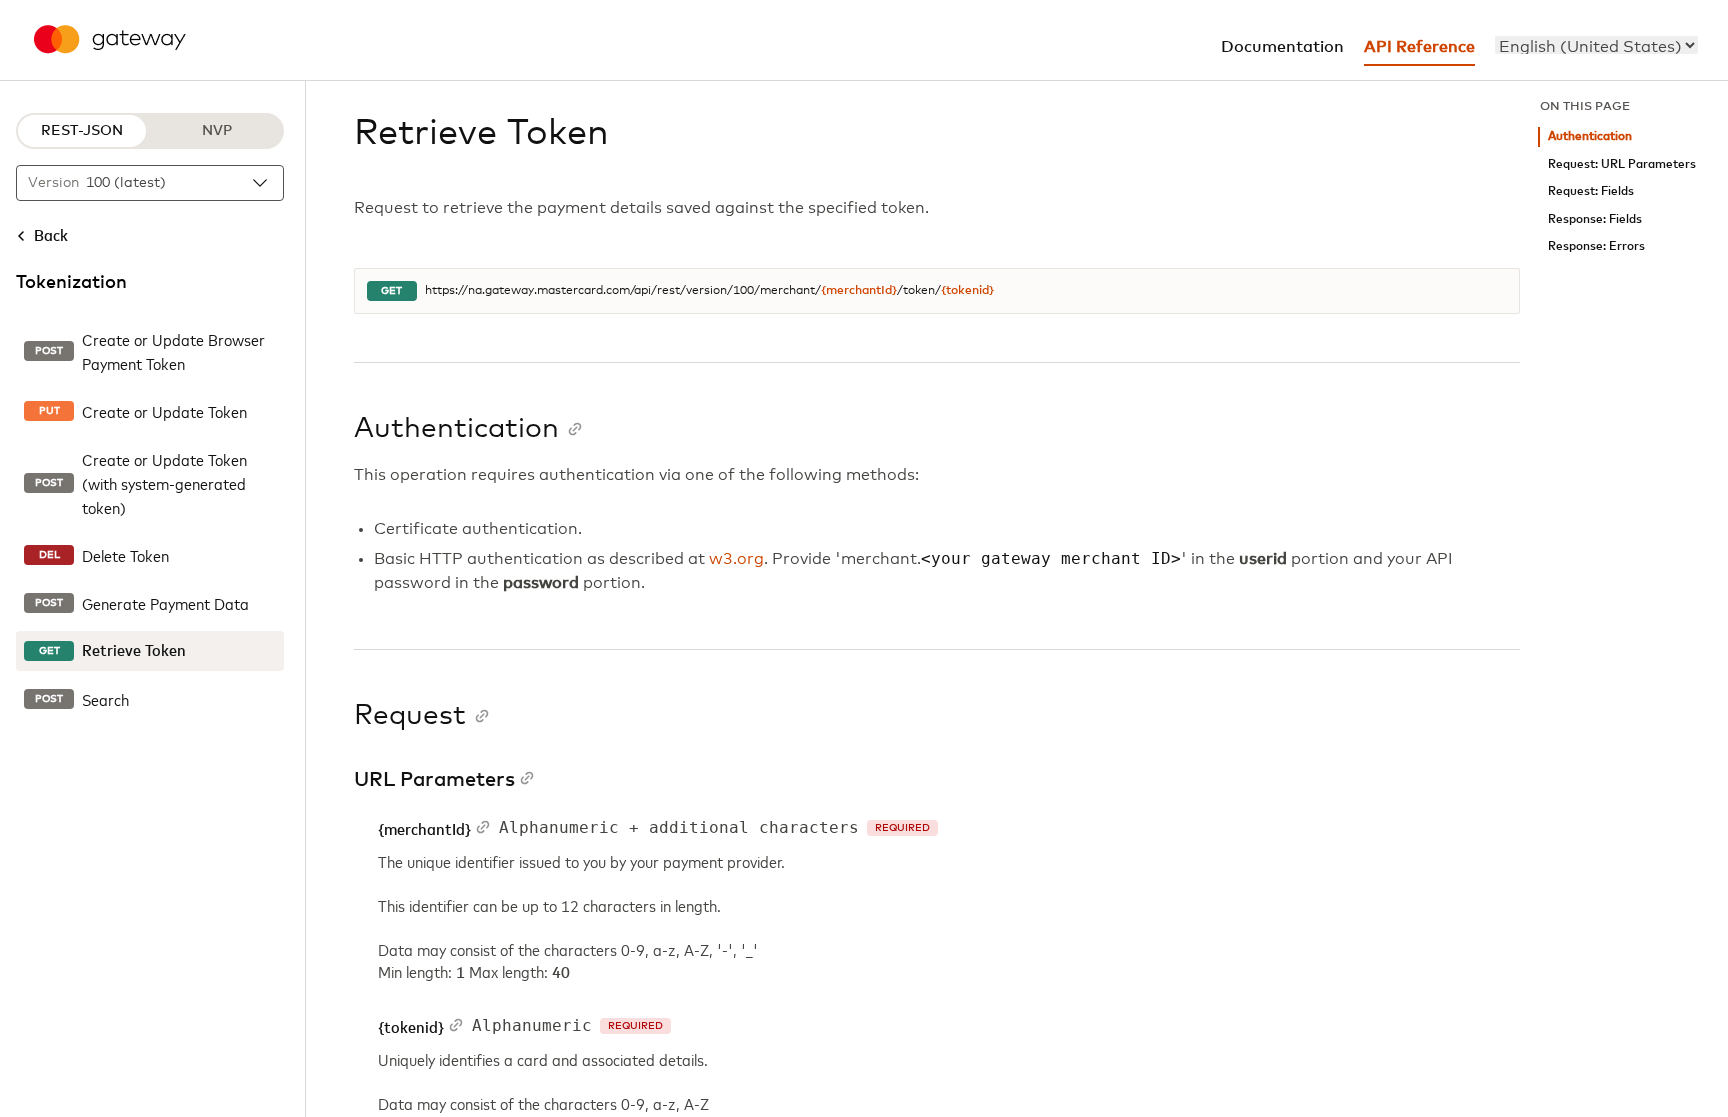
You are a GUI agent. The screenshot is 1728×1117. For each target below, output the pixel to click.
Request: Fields (1591, 191)
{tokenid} (967, 291)
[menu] (1596, 45)
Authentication (1590, 136)
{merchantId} (859, 291)
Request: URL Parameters (1622, 164)
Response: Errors (1596, 246)
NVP (217, 131)
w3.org (736, 559)
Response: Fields (1595, 219)
